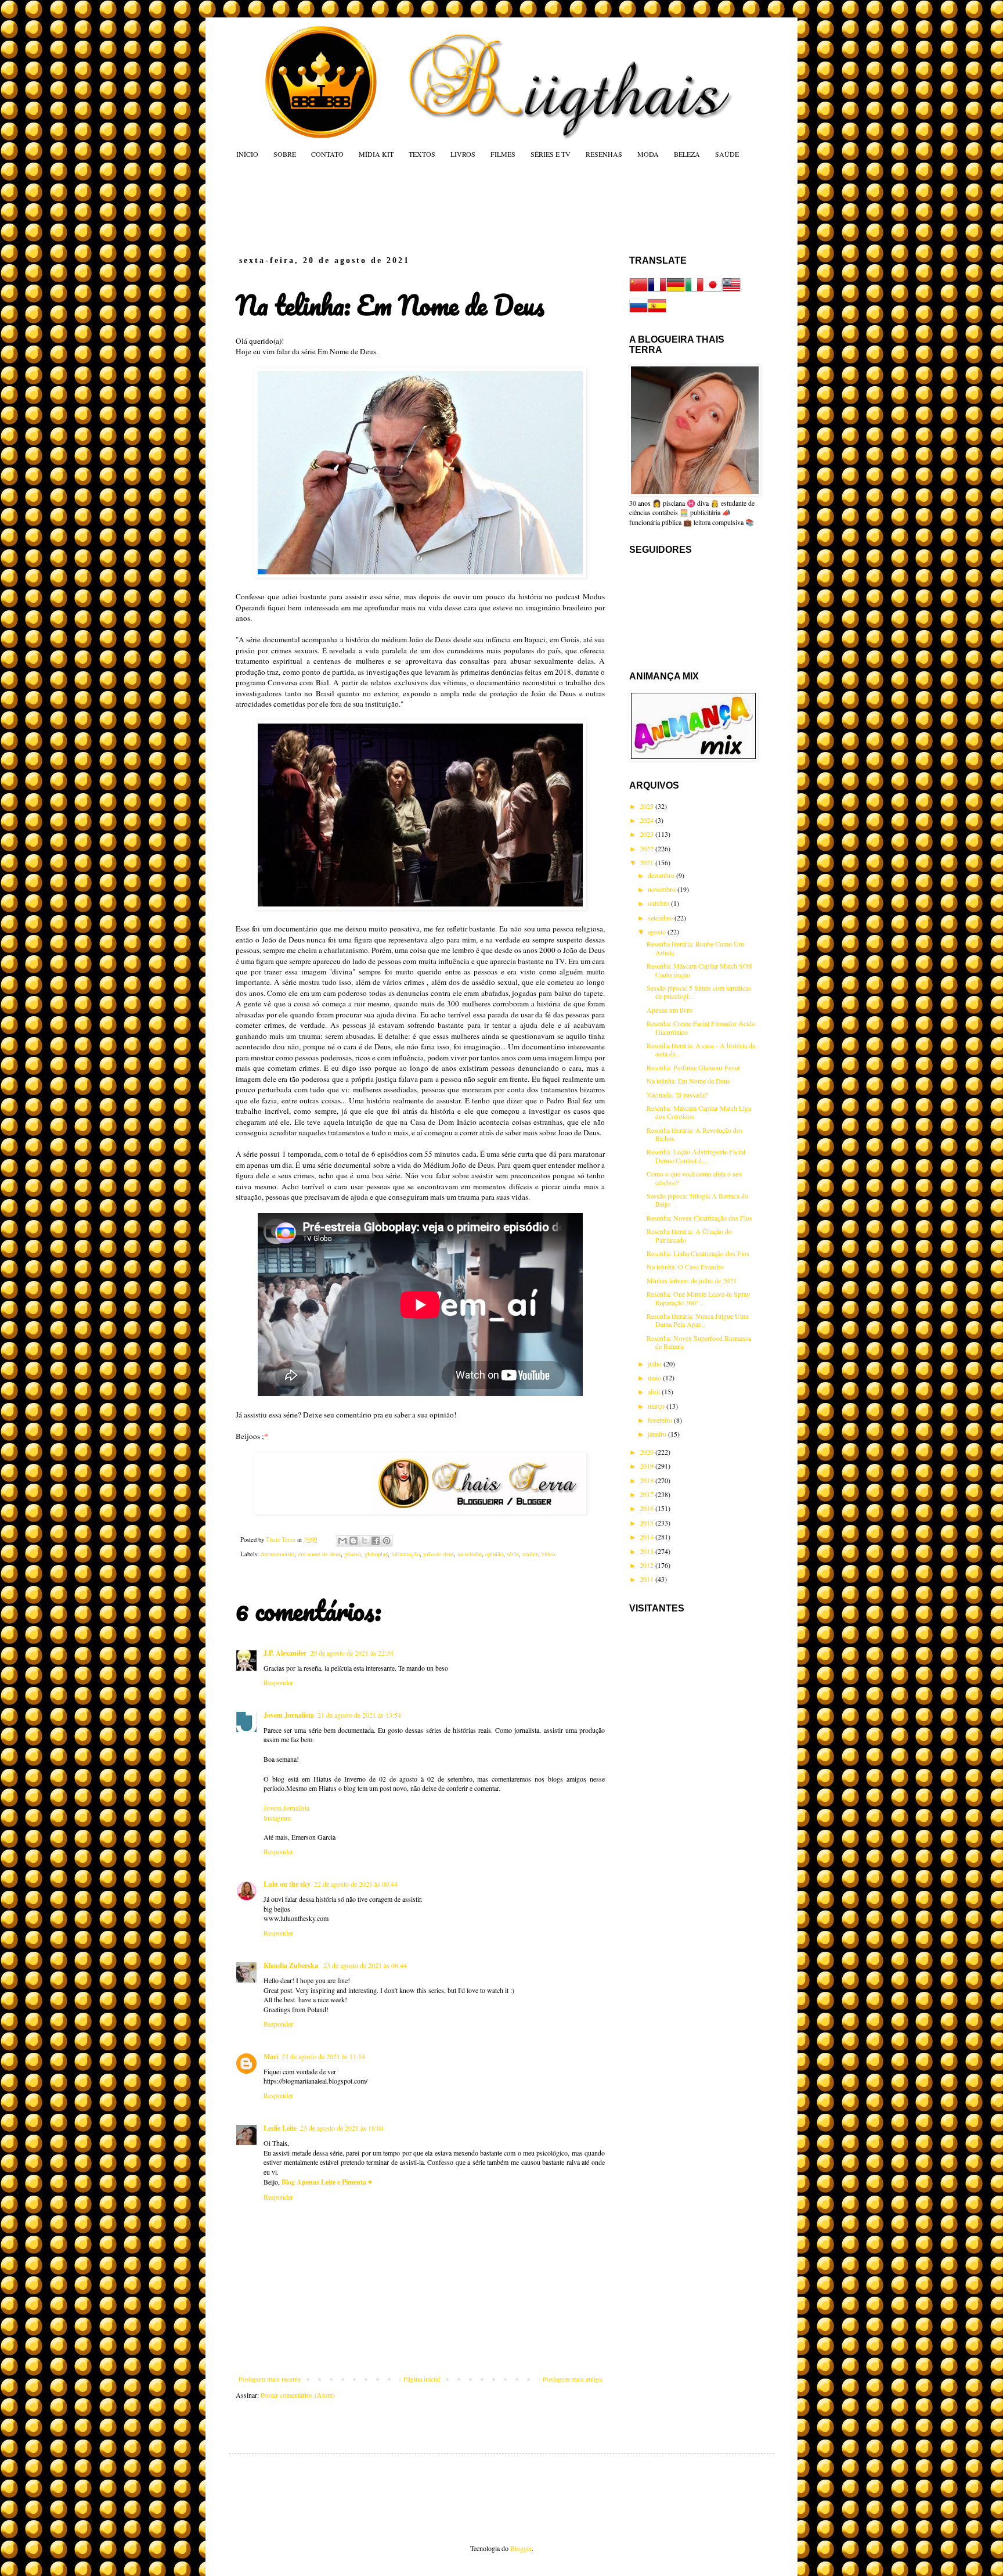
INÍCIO (247, 154)
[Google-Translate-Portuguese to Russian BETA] (638, 312)
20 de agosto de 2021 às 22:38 (352, 1653)
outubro (659, 903)
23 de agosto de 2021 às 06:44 (365, 1965)
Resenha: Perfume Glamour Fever (693, 1067)
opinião (494, 1554)
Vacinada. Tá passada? (677, 1095)
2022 (647, 848)
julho (656, 1363)
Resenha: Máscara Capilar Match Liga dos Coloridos (699, 1112)
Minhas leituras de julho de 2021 (692, 1280)
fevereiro (661, 1420)
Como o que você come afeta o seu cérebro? (694, 1178)
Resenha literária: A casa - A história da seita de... (701, 1049)
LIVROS (463, 154)
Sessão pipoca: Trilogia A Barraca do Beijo (697, 1200)
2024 (647, 820)
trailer (530, 1554)
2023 (647, 834)
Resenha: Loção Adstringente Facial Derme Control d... (696, 1156)
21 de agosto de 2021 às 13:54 (359, 1715)
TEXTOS (422, 154)
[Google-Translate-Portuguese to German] (676, 291)
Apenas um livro (670, 1010)
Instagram (277, 1818)
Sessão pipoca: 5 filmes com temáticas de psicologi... (699, 992)
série (513, 1554)
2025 (647, 806)
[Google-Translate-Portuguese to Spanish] (657, 312)
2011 (647, 1579)
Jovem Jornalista (289, 1715)
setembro (661, 918)
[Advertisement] (457, 207)
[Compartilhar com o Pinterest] (387, 1541)
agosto (658, 931)
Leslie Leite (280, 2128)
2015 (647, 1523)
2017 (647, 1494)
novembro (663, 889)
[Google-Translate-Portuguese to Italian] (694, 291)
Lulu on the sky (287, 1884)
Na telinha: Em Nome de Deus (688, 1081)
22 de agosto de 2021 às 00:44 (356, 1884)
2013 (647, 1551)
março (657, 1406)
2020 (647, 1452)
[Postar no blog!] (353, 1541)
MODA (648, 154)
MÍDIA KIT (376, 154)
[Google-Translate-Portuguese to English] (731, 291)
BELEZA (687, 154)
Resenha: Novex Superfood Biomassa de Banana (699, 1342)
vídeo (548, 1554)
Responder (278, 1682)
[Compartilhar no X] (365, 1541)
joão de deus (439, 1554)
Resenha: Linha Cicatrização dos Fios (698, 1253)
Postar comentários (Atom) (298, 2395)
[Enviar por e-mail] (342, 1541)
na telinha (470, 1554)
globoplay (376, 1554)
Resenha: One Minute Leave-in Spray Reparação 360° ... (698, 1298)
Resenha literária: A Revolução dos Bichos (695, 1134)
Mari (271, 2057)
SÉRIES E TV (551, 154)
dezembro (662, 875)
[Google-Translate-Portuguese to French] (657, 291)
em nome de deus (319, 1554)
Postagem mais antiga (572, 2379)
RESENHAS (604, 154)
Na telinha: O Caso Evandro (685, 1267)
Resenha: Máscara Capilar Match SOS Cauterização (699, 970)
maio (655, 1377)
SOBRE (285, 154)
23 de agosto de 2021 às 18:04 (342, 2128)
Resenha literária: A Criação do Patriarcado (689, 1235)
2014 (647, 1537)
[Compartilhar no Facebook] (376, 1541)
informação (405, 1554)
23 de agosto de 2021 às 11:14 (323, 2056)
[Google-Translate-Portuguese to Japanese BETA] (713, 291)
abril (655, 1391)
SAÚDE (727, 154)
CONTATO (327, 154)
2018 (647, 1480)
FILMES (503, 154)
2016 (647, 1508)
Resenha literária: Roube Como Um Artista (695, 948)
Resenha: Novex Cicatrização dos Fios (699, 1218)
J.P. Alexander (285, 1653)
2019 (647, 1466)
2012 (647, 1565)
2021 (647, 862)
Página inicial (422, 2379)
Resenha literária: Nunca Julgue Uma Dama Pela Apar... (697, 1320)
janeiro (658, 1434)
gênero (353, 1554)
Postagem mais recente (270, 2379)
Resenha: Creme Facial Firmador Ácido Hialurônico (701, 1027)
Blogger (521, 2548)
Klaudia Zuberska (292, 1965)
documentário (277, 1554)
